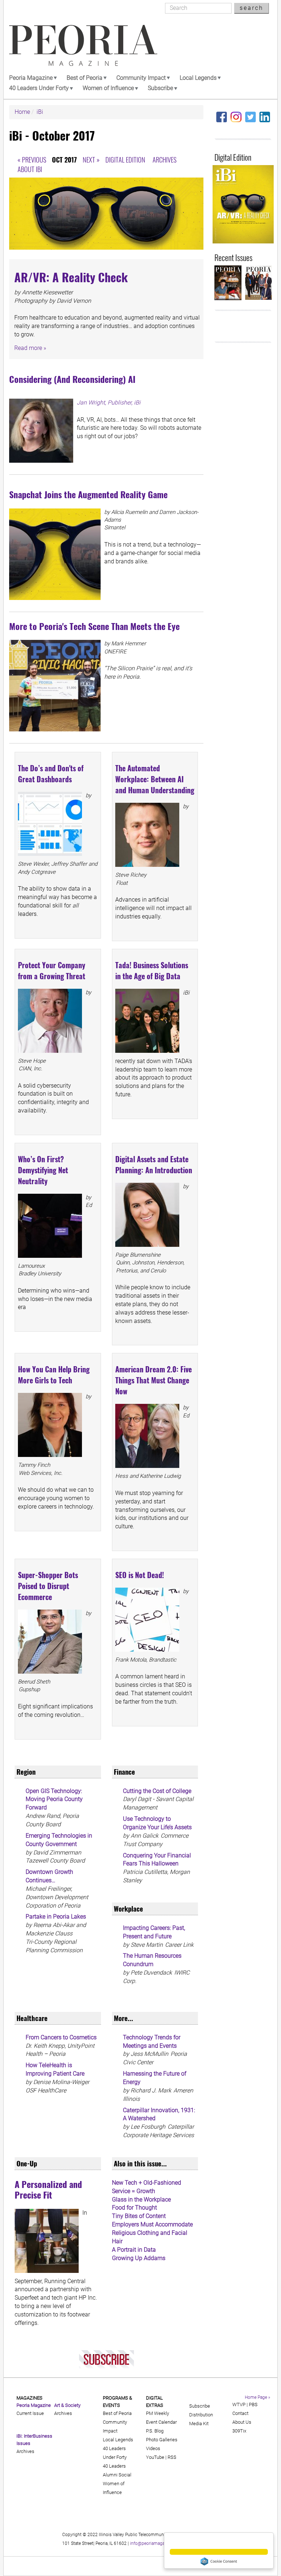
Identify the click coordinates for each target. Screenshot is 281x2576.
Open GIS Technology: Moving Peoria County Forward (54, 1799)
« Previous (32, 159)
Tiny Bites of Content (139, 2216)
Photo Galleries (162, 2440)
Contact (240, 2413)
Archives (164, 159)
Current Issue (30, 2413)
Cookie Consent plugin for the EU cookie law (219, 2561)
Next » (91, 159)
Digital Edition (125, 159)
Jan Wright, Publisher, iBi (109, 402)
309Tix (239, 2431)
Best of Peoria (85, 78)
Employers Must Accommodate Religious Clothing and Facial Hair (152, 2233)
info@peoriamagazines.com (157, 2543)
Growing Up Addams (139, 2258)
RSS (172, 2457)
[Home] (83, 45)
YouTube (155, 2457)
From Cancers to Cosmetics (61, 2037)
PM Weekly (158, 2413)
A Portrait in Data (134, 2250)
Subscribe (160, 88)
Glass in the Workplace (141, 2200)
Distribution (201, 2415)
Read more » (30, 348)
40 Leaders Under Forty (39, 88)
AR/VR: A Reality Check (71, 277)
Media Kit (199, 2424)
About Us (242, 2422)
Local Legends (198, 78)
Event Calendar (161, 2422)
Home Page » (257, 2397)
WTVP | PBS (245, 2404)
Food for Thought (134, 2208)
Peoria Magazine (31, 78)
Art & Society (67, 2405)
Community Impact (141, 78)
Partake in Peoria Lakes (56, 1917)
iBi (40, 112)
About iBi (30, 169)
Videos (153, 2448)
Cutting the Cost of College (157, 1791)
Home (22, 112)
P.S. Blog (155, 2431)
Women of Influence (108, 88)
